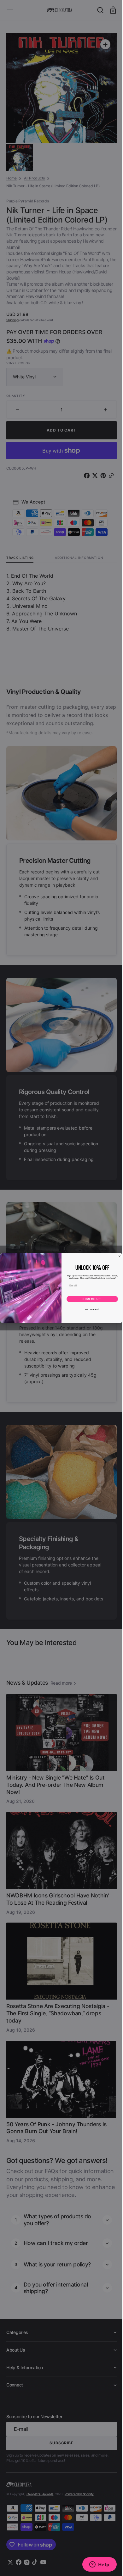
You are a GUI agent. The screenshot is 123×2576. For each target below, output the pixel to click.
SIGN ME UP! (90, 1299)
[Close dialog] (117, 1256)
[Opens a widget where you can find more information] (95, 2565)
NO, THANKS (90, 1309)
